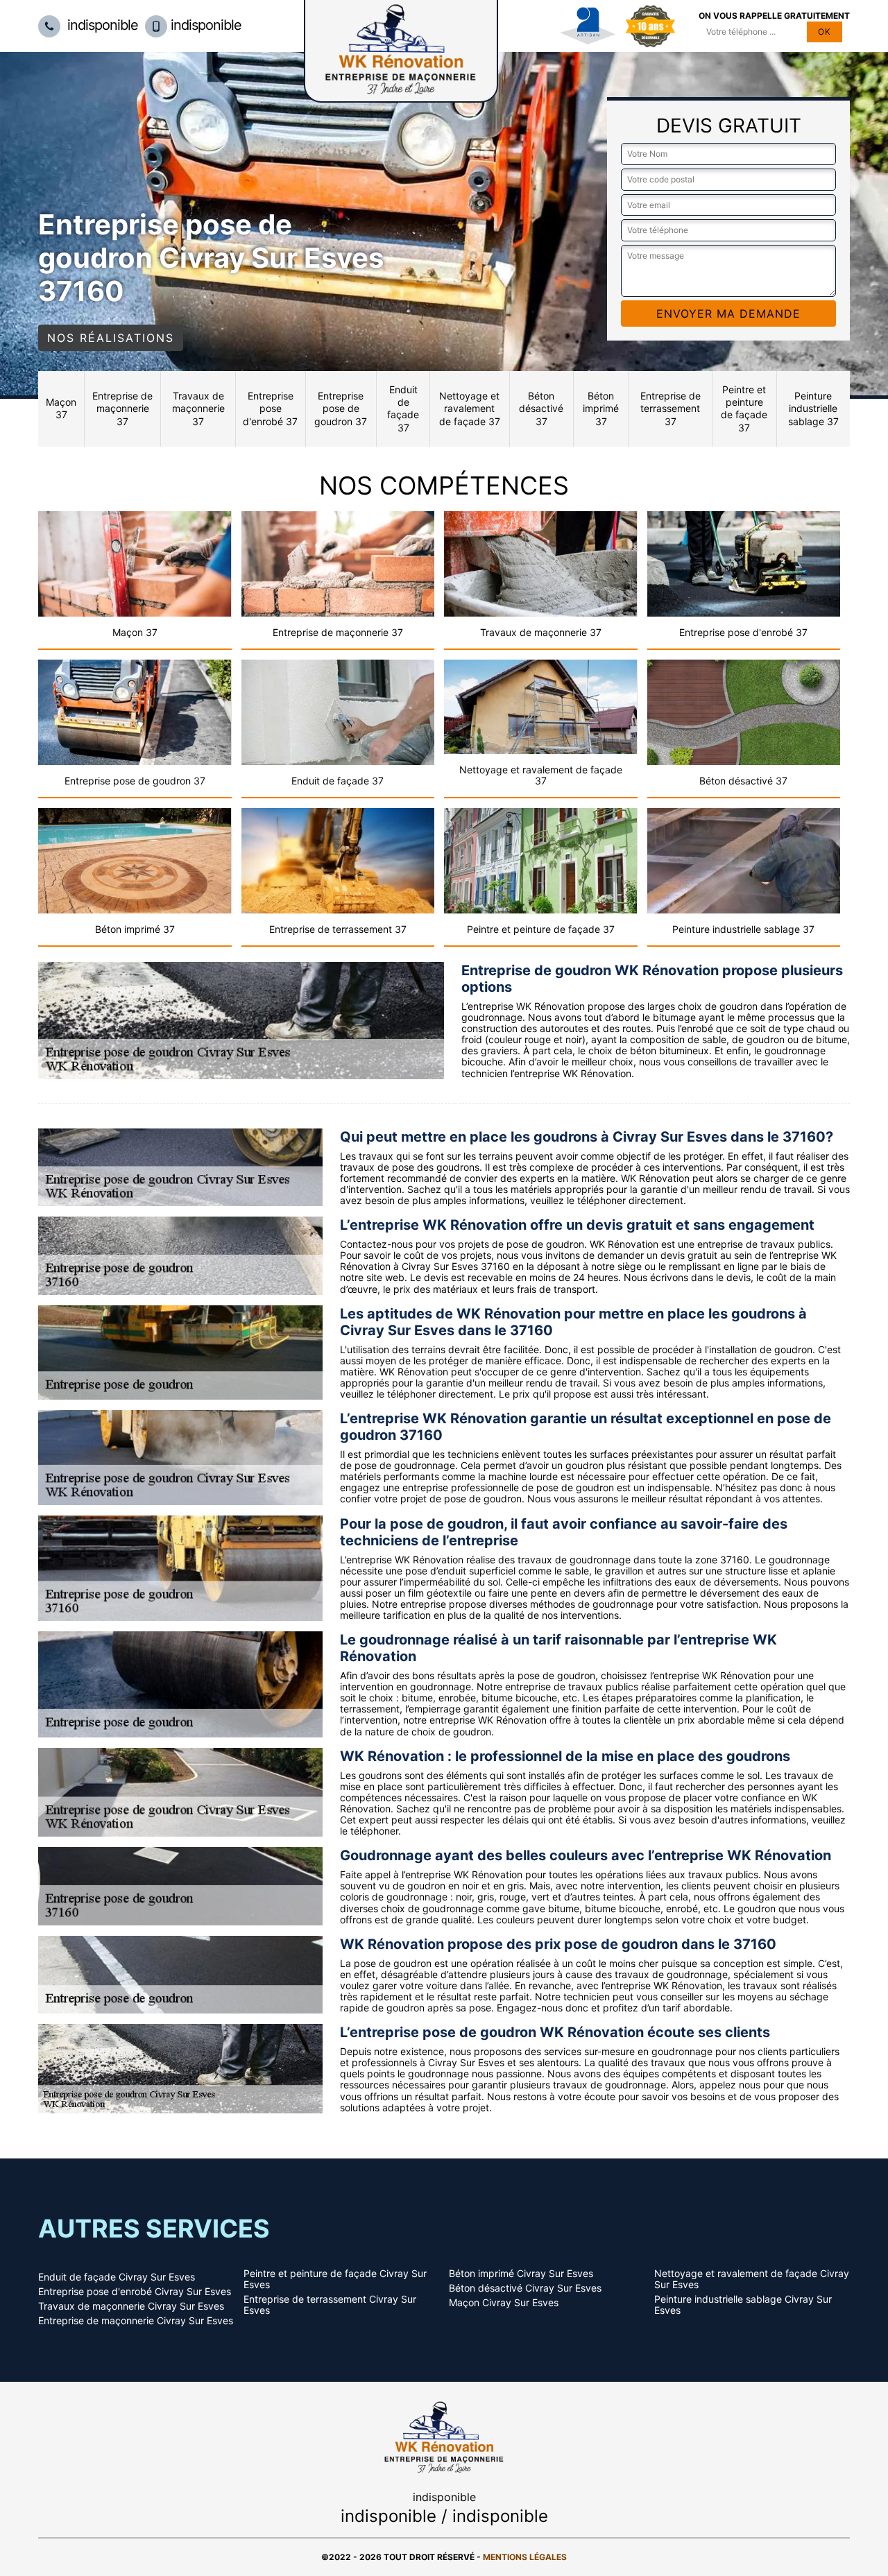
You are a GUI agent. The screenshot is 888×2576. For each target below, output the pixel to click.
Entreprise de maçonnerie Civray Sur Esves (136, 2321)
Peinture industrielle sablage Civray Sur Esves (743, 2305)
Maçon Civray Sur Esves (504, 2303)
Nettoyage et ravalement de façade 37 (470, 408)
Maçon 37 (61, 408)
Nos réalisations (111, 338)
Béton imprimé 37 (601, 408)
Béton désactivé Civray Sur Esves (525, 2288)
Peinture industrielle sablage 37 (813, 408)
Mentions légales (525, 2557)
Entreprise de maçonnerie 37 (122, 408)
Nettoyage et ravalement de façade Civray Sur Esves (752, 2279)
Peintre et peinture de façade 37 (744, 409)
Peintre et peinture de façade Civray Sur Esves (335, 2279)
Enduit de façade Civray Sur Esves (117, 2277)
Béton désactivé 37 (541, 408)
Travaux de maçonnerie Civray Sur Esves (131, 2306)
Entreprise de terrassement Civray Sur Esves (330, 2305)
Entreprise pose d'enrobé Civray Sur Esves (135, 2292)
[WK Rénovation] (444, 2436)
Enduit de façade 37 (403, 409)
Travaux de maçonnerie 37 (198, 408)
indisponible (101, 25)
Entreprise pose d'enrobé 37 (270, 408)
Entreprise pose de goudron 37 (341, 408)
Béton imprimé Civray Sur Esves (521, 2274)
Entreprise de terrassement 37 (671, 408)
